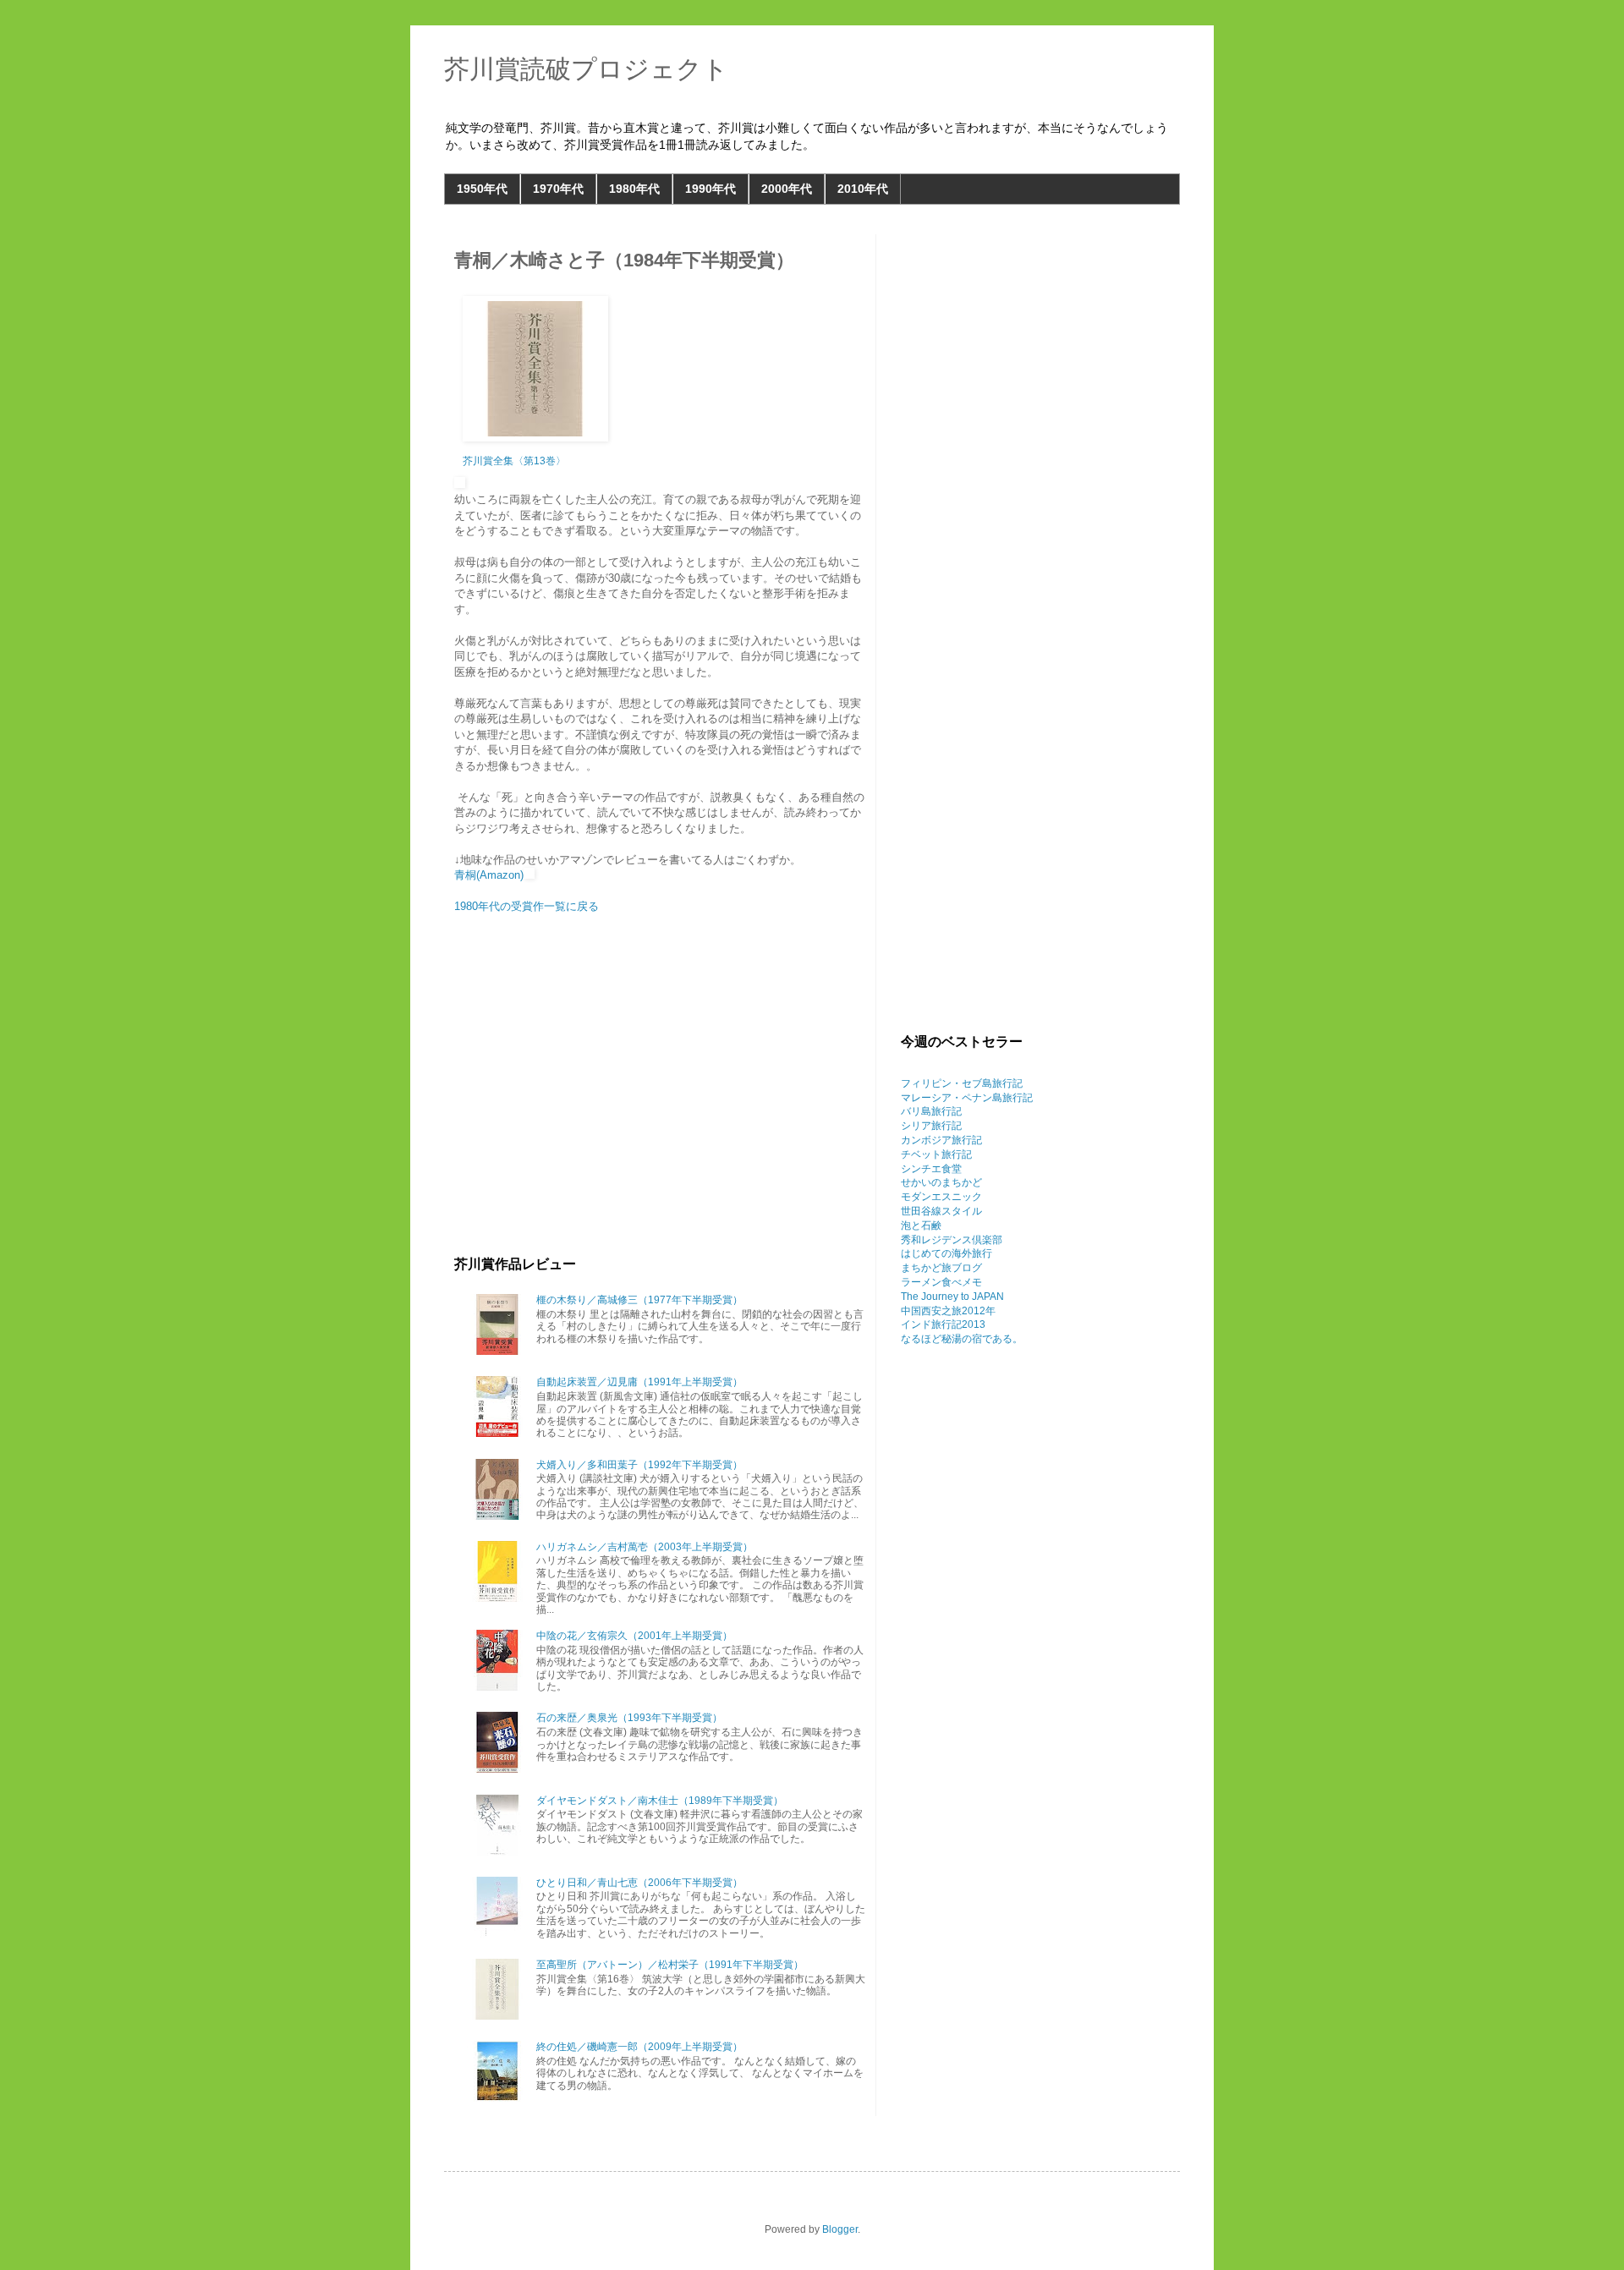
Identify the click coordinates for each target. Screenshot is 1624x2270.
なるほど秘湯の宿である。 (962, 1339)
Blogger (840, 2229)
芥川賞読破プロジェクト (586, 69)
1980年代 (634, 189)
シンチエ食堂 (931, 1169)
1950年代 (482, 189)
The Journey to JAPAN (952, 1297)
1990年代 (710, 189)
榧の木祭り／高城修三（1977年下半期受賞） (639, 1300)
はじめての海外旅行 (946, 1253)
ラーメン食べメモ (941, 1282)
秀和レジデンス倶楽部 (952, 1240)
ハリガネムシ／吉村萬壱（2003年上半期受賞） (645, 1547)
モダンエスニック (941, 1197)
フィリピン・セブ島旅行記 (962, 1083)
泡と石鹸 (921, 1225)
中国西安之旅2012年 (948, 1311)
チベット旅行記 (936, 1154)
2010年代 (863, 189)
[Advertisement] (660, 1112)
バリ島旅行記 (931, 1111)
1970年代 (558, 189)
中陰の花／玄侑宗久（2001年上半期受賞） (634, 1636)
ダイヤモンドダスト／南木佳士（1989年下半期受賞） (660, 1801)
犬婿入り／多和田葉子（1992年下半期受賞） (639, 1465)
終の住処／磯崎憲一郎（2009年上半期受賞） (639, 2047)
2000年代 (787, 189)
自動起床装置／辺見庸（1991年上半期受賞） (639, 1382)
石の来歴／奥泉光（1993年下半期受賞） (629, 1718)
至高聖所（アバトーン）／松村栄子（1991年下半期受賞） (670, 1965)
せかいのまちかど (941, 1182)
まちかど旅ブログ (941, 1268)
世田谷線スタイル (941, 1211)
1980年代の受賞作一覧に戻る (527, 906)
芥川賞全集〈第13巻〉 (514, 461)
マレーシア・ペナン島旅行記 (967, 1098)
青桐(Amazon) (489, 875)
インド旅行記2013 (943, 1324)
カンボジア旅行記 (941, 1140)
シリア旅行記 (931, 1126)
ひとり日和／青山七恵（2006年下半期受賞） (639, 1883)
